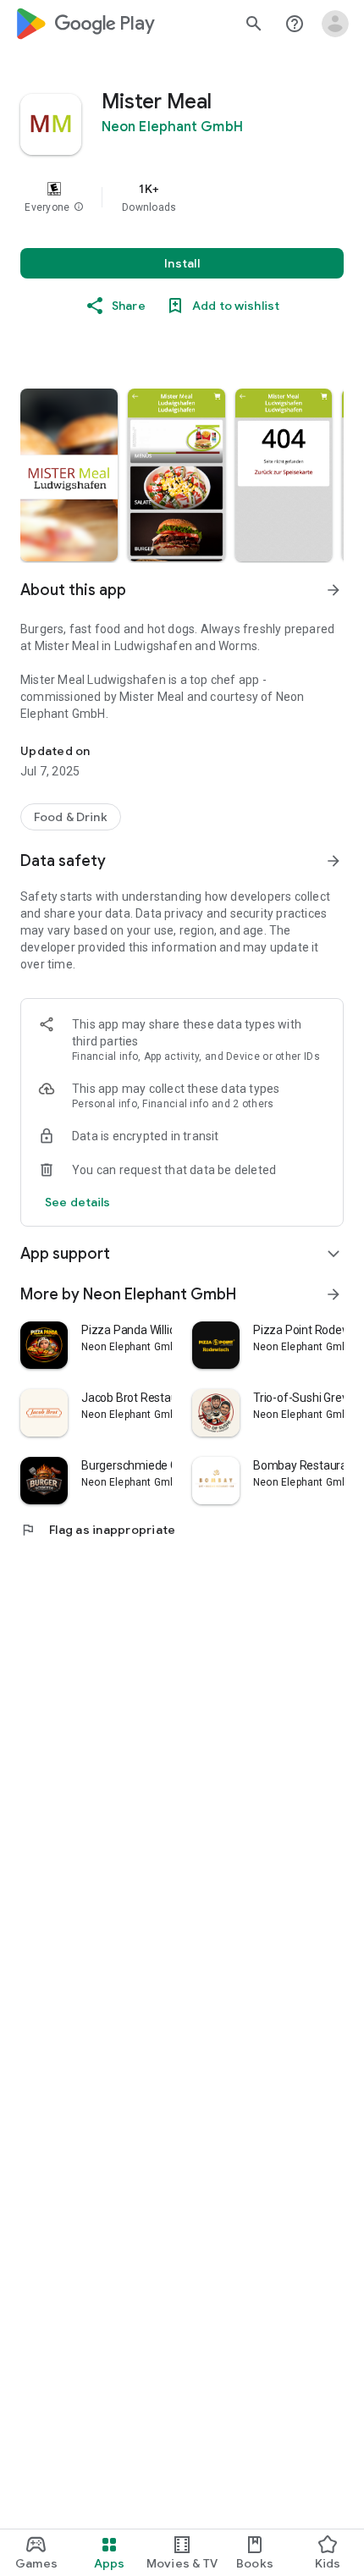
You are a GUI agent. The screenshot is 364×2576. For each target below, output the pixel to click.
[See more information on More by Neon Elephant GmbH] (334, 1294)
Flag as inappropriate (98, 1530)
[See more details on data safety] (78, 1202)
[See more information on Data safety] (334, 861)
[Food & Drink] (71, 817)
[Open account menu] (335, 24)
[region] (182, 197)
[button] (79, 207)
